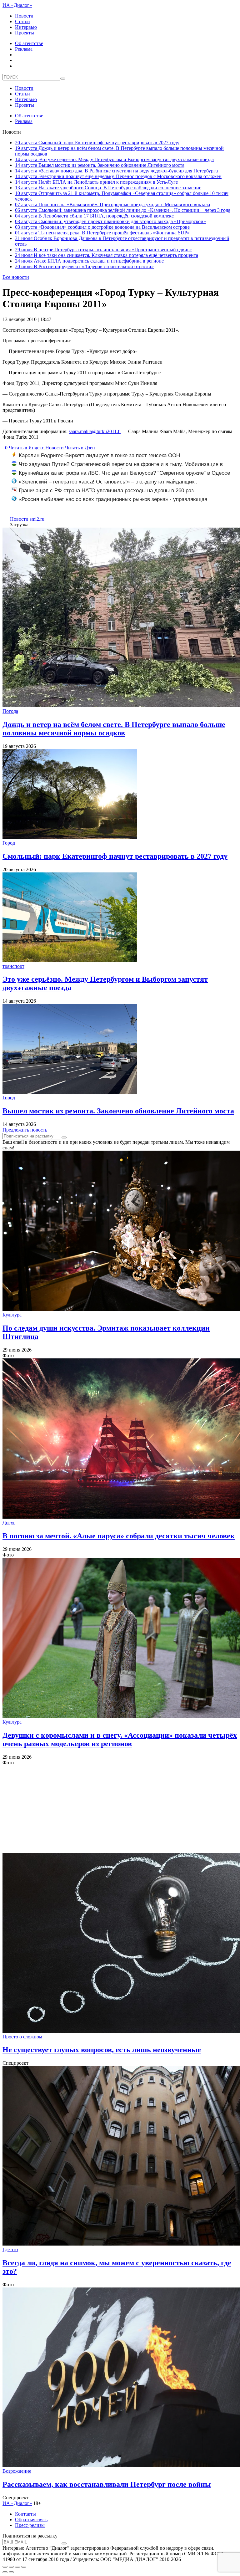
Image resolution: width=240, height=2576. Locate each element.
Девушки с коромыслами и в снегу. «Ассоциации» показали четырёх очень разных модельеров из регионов (120, 1739)
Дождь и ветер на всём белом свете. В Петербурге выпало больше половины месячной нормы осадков (114, 729)
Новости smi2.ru (27, 519)
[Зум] (24, 2567)
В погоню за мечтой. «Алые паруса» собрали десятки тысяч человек (119, 1536)
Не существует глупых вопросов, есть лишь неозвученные (102, 2050)
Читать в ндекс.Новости (36, 448)
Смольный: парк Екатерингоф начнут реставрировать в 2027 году (97, 143)
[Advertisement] (120, 1809)
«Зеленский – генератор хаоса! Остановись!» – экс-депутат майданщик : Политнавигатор (105, 485)
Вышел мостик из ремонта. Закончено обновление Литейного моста (100, 165)
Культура (12, 1315)
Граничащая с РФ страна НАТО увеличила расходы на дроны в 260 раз (106, 491)
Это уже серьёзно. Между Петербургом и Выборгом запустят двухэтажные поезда (114, 159)
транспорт (13, 966)
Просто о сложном (22, 2037)
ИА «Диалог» (17, 5)
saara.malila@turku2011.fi (95, 431)
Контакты (25, 2514)
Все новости (16, 277)
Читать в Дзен (80, 448)
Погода (10, 711)
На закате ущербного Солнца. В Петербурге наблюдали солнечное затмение (108, 188)
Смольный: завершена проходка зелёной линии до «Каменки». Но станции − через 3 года (123, 210)
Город (9, 843)
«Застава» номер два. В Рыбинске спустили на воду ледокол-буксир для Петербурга (116, 171)
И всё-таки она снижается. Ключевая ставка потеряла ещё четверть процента (107, 255)
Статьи (22, 21)
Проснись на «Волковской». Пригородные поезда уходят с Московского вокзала (112, 204)
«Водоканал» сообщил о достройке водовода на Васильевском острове (102, 227)
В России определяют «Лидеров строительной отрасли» (84, 266)
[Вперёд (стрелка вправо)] (11, 2572)
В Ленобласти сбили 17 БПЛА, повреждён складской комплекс (94, 216)
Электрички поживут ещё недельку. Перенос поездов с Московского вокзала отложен (118, 176)
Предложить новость (25, 1130)
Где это (10, 2249)
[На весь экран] (17, 2567)
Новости (24, 16)
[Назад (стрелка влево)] (5, 2572)
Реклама (24, 49)
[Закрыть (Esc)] (5, 2567)
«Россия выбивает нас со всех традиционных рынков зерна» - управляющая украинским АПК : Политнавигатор (109, 503)
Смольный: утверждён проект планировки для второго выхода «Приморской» (110, 221)
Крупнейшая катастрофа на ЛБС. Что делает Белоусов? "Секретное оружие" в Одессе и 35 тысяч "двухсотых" (121, 476)
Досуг (9, 1523)
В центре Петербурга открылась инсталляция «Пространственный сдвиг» (103, 250)
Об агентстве (29, 43)
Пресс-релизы (30, 2525)
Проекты (25, 33)
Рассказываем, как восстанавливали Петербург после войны (107, 2484)
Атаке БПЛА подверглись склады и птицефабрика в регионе (89, 261)
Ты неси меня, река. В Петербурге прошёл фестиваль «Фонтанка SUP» (102, 233)
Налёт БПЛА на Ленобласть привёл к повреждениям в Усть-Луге (96, 182)
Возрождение (17, 2471)
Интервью (26, 27)
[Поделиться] (11, 2567)
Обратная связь (31, 2520)
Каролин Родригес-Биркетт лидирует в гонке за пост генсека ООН (99, 455)
